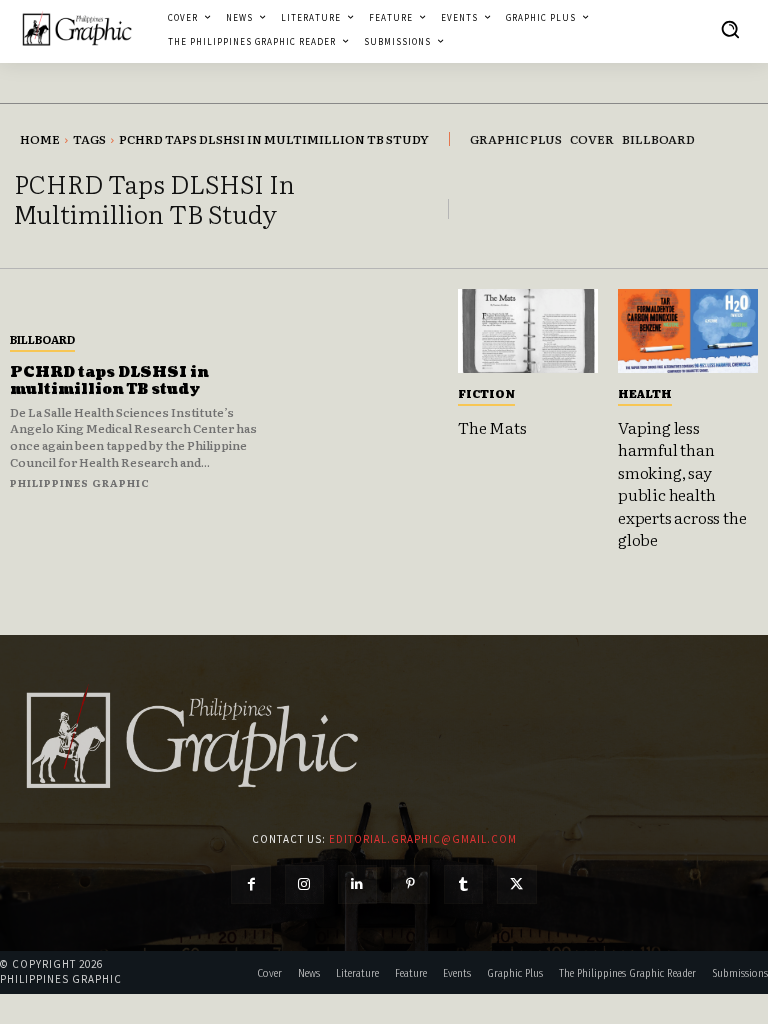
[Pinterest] (410, 884)
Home (40, 139)
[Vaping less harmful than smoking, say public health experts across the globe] (688, 331)
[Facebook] (250, 884)
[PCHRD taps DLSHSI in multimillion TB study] (363, 409)
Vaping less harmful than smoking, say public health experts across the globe (682, 483)
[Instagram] (304, 884)
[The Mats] (528, 331)
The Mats (492, 427)
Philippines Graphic (80, 482)
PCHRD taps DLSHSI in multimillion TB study (109, 381)
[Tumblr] (463, 884)
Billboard (42, 339)
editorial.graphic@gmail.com (423, 839)
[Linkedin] (357, 884)
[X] (516, 884)
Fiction (486, 393)
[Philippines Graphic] (77, 29)
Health (645, 393)
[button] (730, 29)
